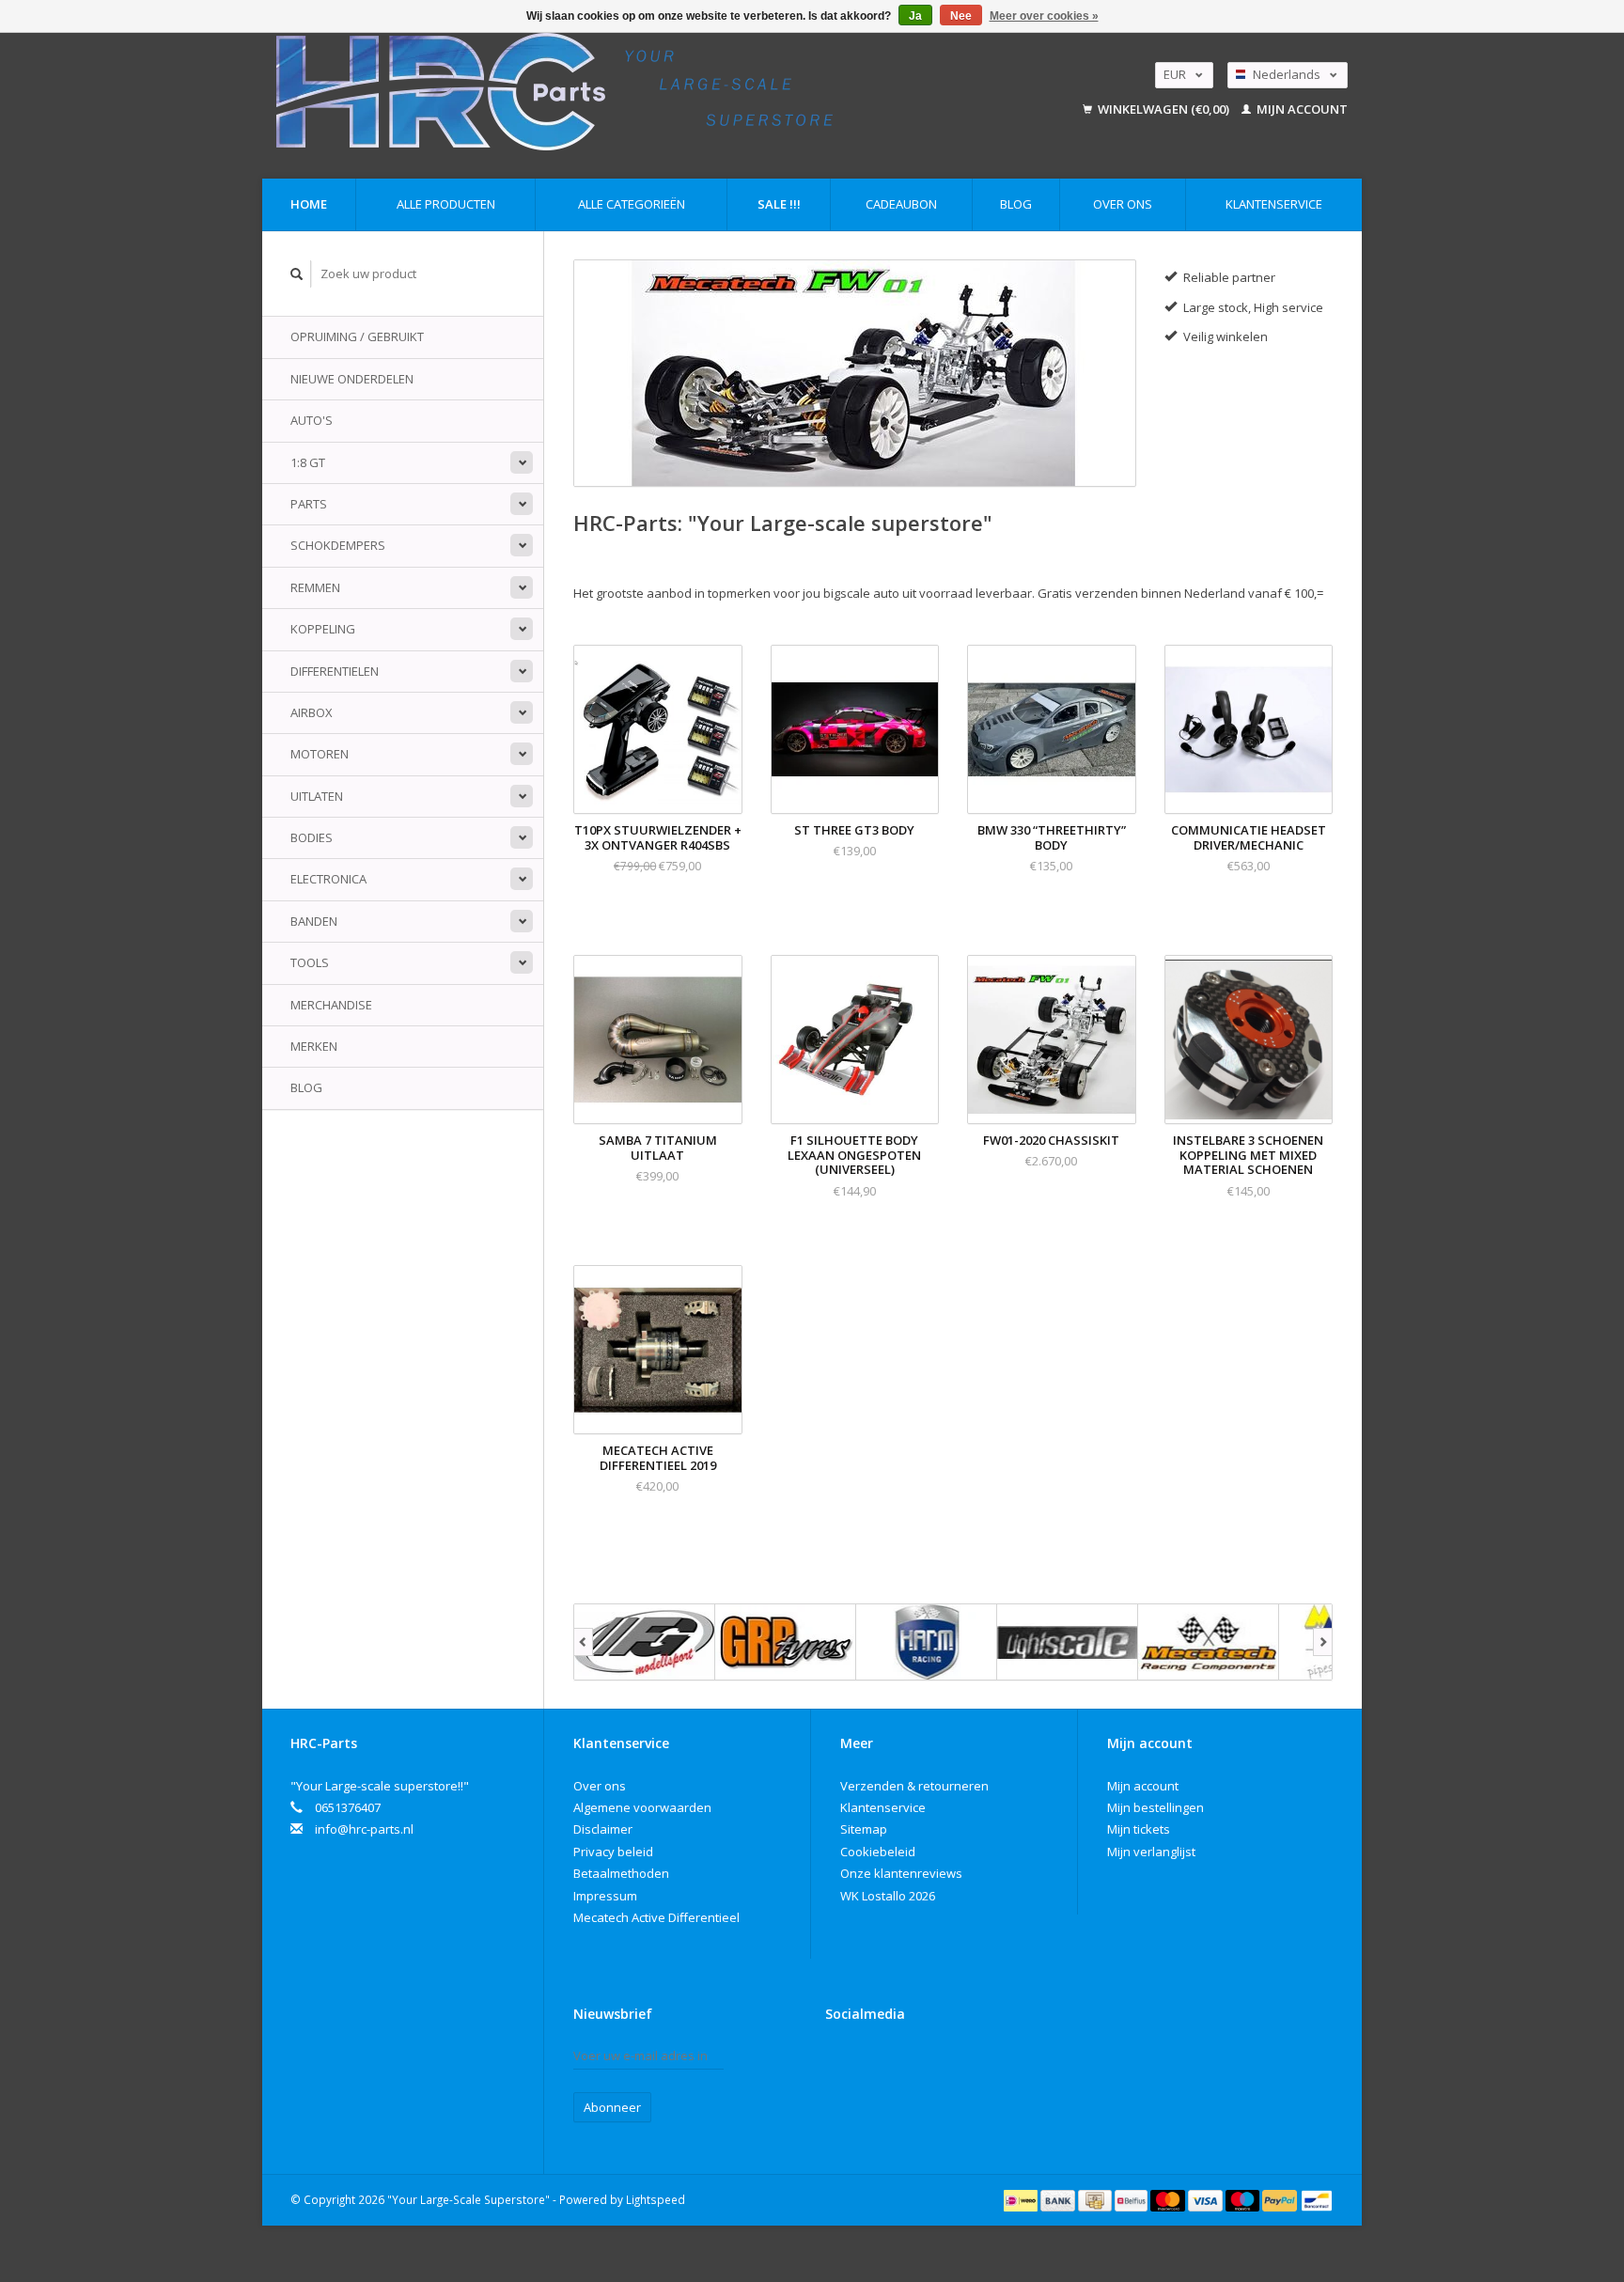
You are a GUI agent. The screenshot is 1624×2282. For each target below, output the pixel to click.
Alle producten (446, 204)
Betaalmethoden (621, 1873)
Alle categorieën (632, 204)
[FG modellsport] (645, 1642)
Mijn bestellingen (1156, 1807)
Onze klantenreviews (901, 1873)
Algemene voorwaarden (642, 1807)
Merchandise (331, 1005)
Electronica (328, 879)
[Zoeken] (297, 274)
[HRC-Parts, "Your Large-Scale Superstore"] (639, 92)
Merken (314, 1046)
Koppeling (323, 629)
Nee (961, 16)
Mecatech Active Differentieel (656, 1917)
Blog (1016, 204)
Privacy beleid (613, 1852)
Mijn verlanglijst (1151, 1852)
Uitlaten (317, 796)
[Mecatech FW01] (855, 373)
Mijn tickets (1139, 1829)
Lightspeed (656, 2199)
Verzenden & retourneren (914, 1786)
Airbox (312, 712)
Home (309, 204)
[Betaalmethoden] (1022, 2199)
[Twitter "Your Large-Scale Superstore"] (873, 2060)
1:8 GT (308, 462)
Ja (915, 16)
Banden (314, 921)
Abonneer (612, 2107)
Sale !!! (779, 204)
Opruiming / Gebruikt (357, 336)
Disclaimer (603, 1829)
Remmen (315, 587)
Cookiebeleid (878, 1852)
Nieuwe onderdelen (352, 379)
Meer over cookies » (1044, 16)
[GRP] (786, 1642)
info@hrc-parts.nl (364, 1829)
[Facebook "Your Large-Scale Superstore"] (840, 2060)
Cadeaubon (901, 204)
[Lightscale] (1068, 1642)
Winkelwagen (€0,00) (1163, 109)
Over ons (1123, 204)
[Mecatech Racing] (1209, 1642)
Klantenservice (1274, 204)
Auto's (312, 420)
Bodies (312, 837)
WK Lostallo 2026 (888, 1896)
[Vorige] (583, 1642)
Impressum (605, 1896)
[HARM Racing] (927, 1642)
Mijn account (1301, 109)
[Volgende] (1323, 1642)
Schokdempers (338, 545)
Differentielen (335, 671)
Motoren (320, 754)
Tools (310, 962)
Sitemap (864, 1829)
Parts (309, 504)
